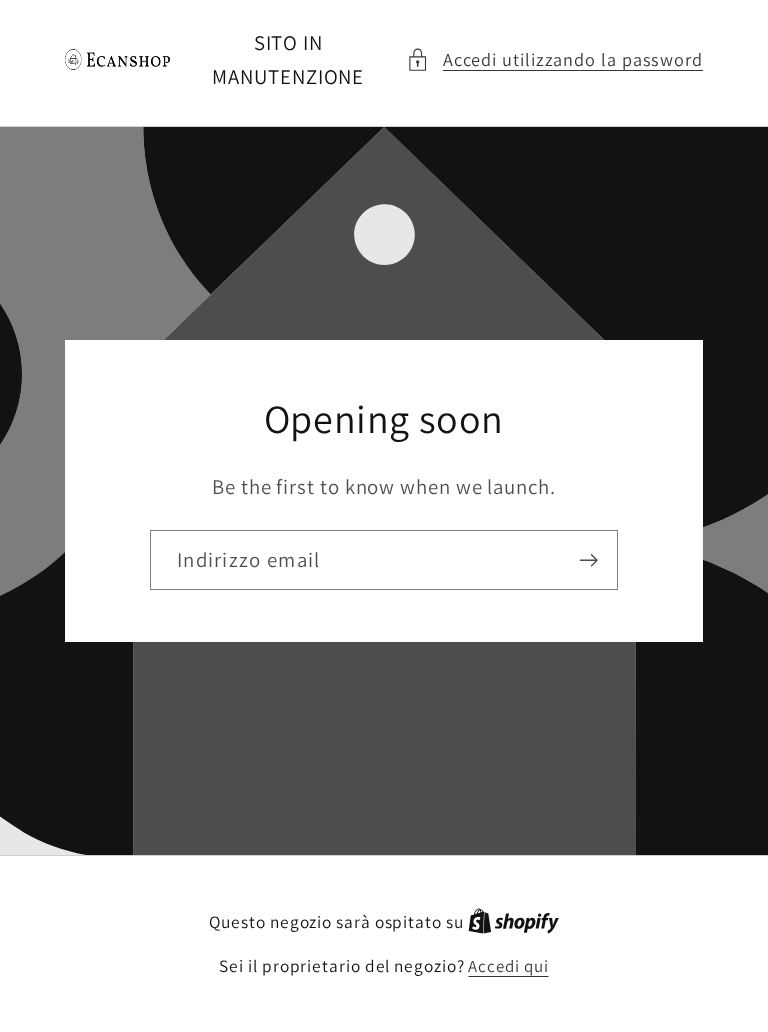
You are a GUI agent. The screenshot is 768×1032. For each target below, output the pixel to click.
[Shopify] (513, 922)
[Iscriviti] (588, 560)
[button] (554, 59)
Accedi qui (508, 966)
